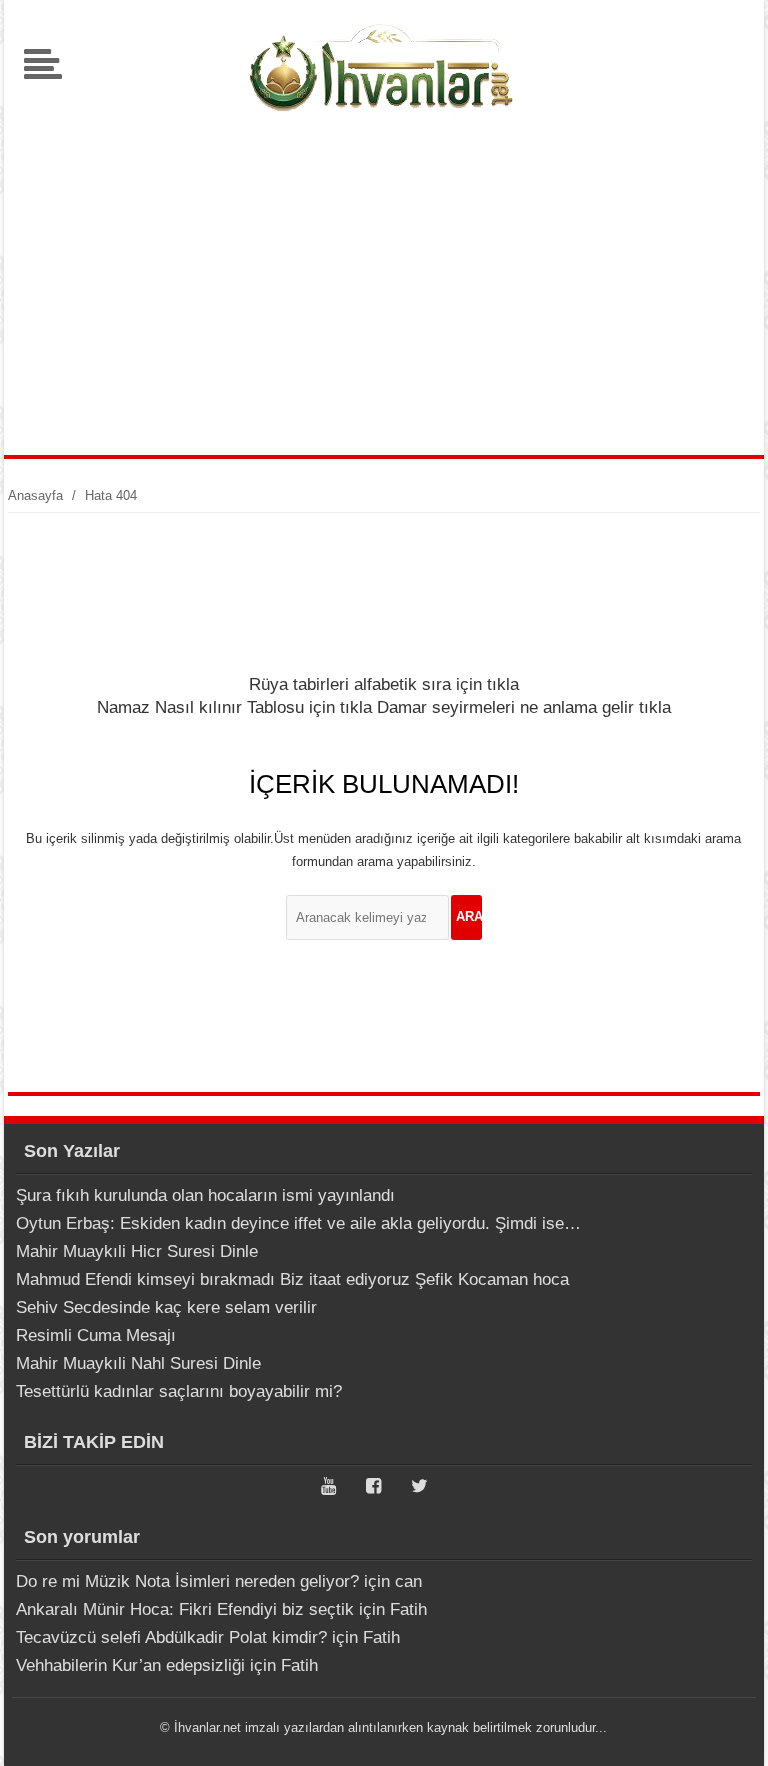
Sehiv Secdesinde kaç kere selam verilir (166, 1307)
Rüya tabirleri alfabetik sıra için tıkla (384, 684)
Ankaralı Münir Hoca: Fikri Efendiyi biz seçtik (185, 1609)
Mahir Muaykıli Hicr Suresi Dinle (137, 1251)
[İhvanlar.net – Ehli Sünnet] (384, 123)
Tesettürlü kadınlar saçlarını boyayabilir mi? (179, 1391)
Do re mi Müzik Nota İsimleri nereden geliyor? (187, 1581)
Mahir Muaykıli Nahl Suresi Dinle (138, 1363)
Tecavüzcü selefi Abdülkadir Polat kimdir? (171, 1637)
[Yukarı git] (728, 1731)
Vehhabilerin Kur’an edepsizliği (130, 1665)
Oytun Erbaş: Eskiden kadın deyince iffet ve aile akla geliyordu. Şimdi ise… (298, 1223)
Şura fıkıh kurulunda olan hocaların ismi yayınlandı (205, 1195)
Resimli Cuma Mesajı (96, 1335)
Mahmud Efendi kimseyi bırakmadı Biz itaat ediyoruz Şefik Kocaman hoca (292, 1279)
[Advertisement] (384, 285)
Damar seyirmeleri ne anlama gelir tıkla (524, 707)
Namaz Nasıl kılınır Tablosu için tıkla (234, 707)
